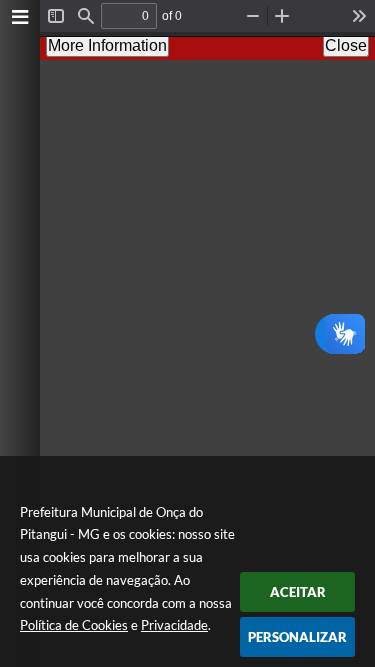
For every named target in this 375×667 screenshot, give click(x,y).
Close (346, 45)
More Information (107, 45)
